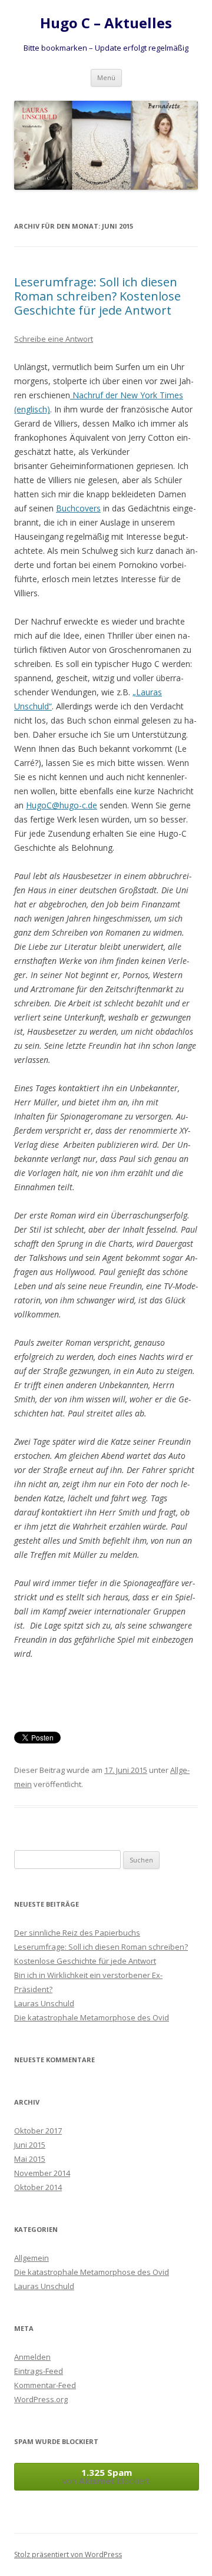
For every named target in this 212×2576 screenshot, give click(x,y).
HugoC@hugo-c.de (62, 805)
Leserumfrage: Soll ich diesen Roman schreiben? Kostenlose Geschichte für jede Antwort (97, 296)
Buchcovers (78, 508)
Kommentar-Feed (45, 2385)
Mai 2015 (30, 2159)
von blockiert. (107, 2476)
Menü (106, 77)
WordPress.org (41, 2399)
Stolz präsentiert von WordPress (68, 2554)
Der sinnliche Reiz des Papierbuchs (77, 1933)
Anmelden (32, 2357)
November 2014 (42, 2173)
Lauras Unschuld (44, 2003)
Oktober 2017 (38, 2131)
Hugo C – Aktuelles (106, 23)
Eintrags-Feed (39, 2371)
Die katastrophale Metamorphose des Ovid (92, 2017)
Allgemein (32, 2258)
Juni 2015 (30, 2145)
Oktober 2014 (38, 2187)
